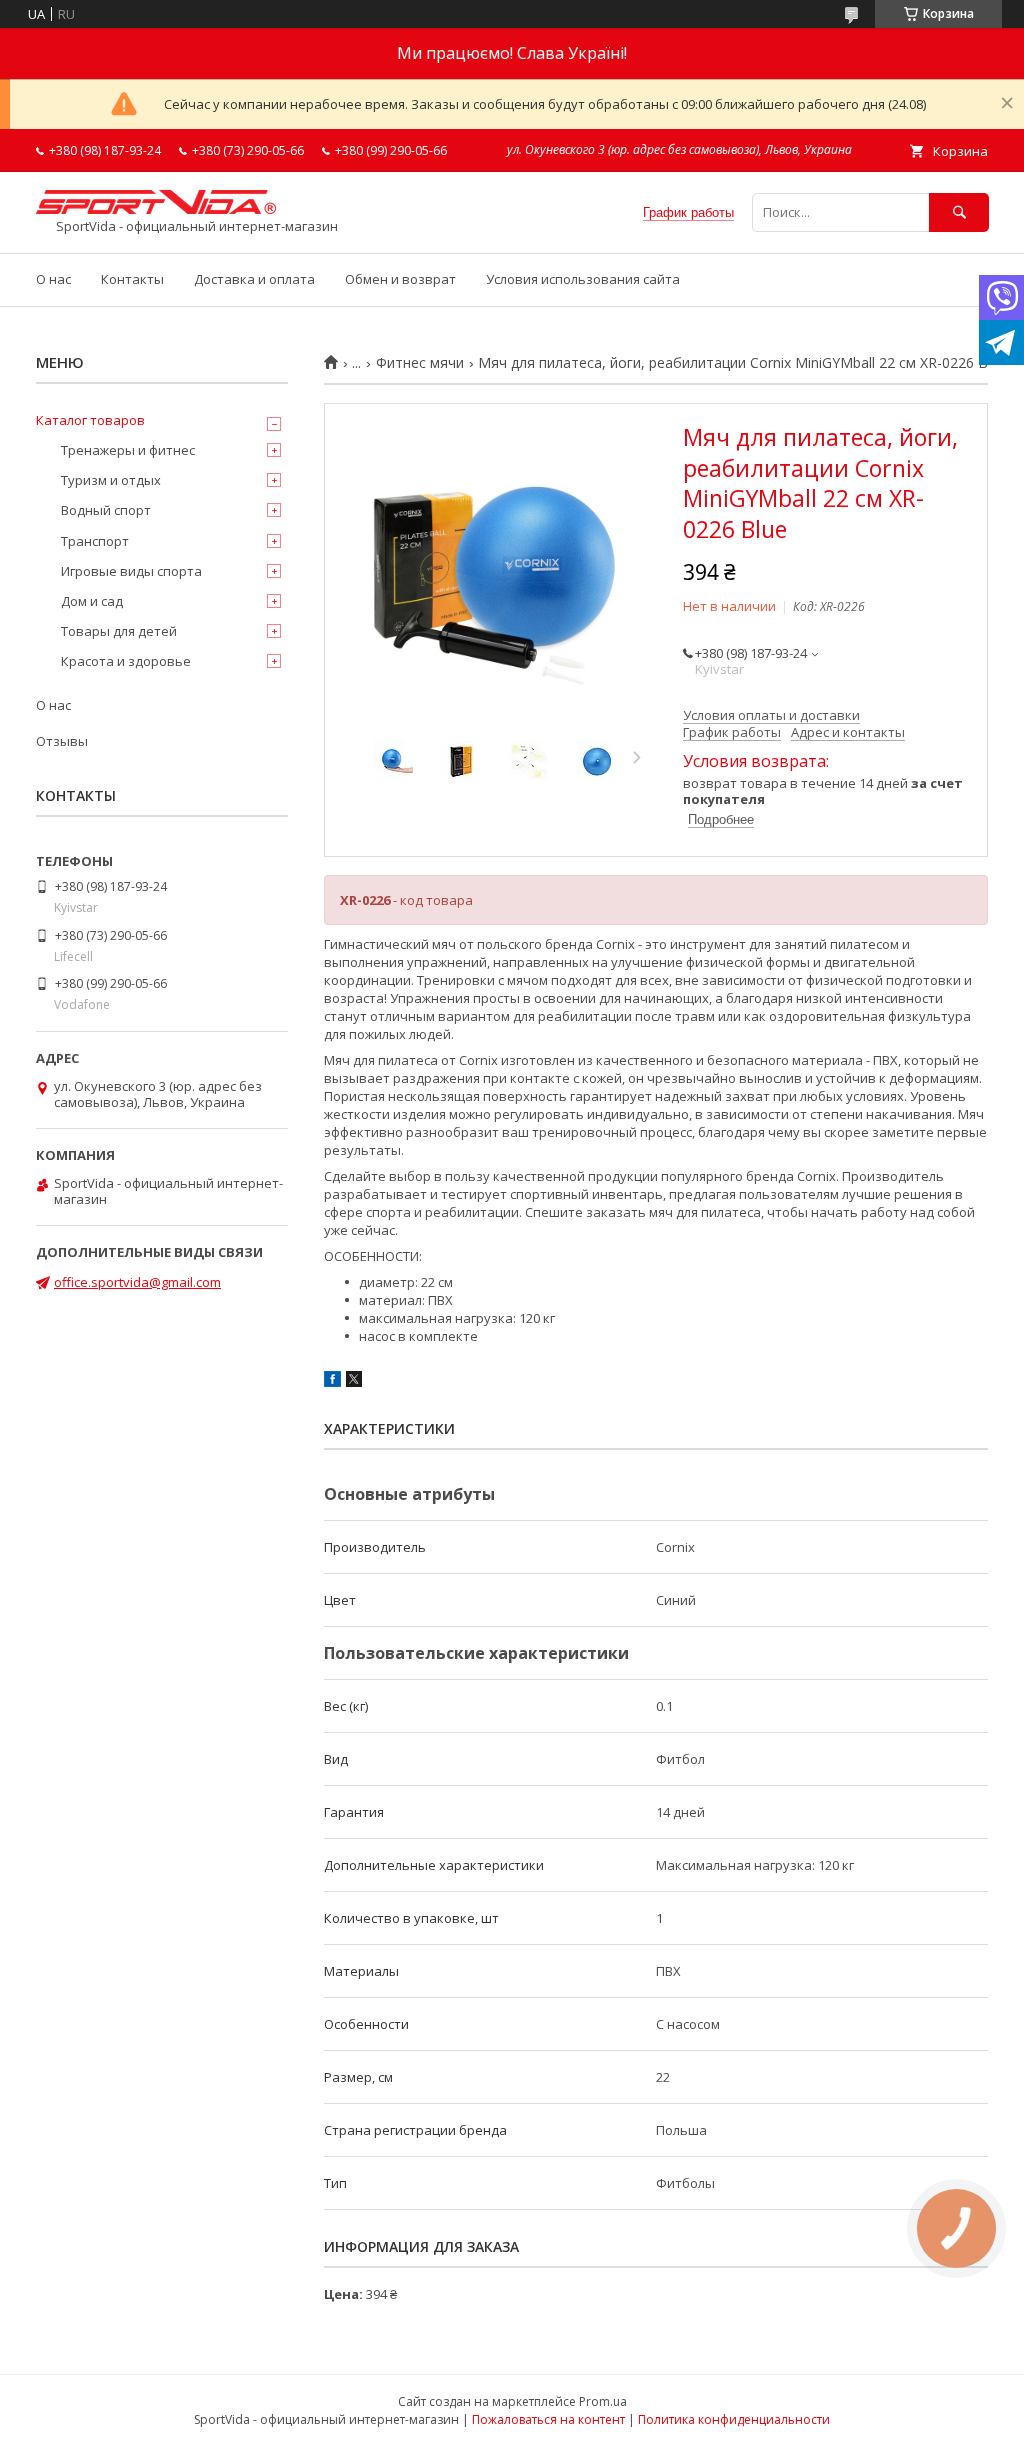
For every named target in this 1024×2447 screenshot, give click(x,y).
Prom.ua (603, 2401)
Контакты (132, 279)
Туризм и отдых (111, 480)
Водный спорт (106, 510)
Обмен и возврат (400, 279)
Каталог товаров (90, 420)
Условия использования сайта (583, 279)
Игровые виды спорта (131, 571)
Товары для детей (119, 631)
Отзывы (62, 741)
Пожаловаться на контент (548, 2419)
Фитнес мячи (420, 363)
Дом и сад (92, 601)
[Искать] (959, 212)
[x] (354, 1382)
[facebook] (332, 1382)
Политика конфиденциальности (734, 2419)
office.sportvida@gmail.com (137, 1282)
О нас (53, 279)
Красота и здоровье (126, 661)
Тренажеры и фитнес (128, 450)
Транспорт (95, 541)
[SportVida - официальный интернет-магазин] (156, 209)
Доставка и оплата (254, 279)
